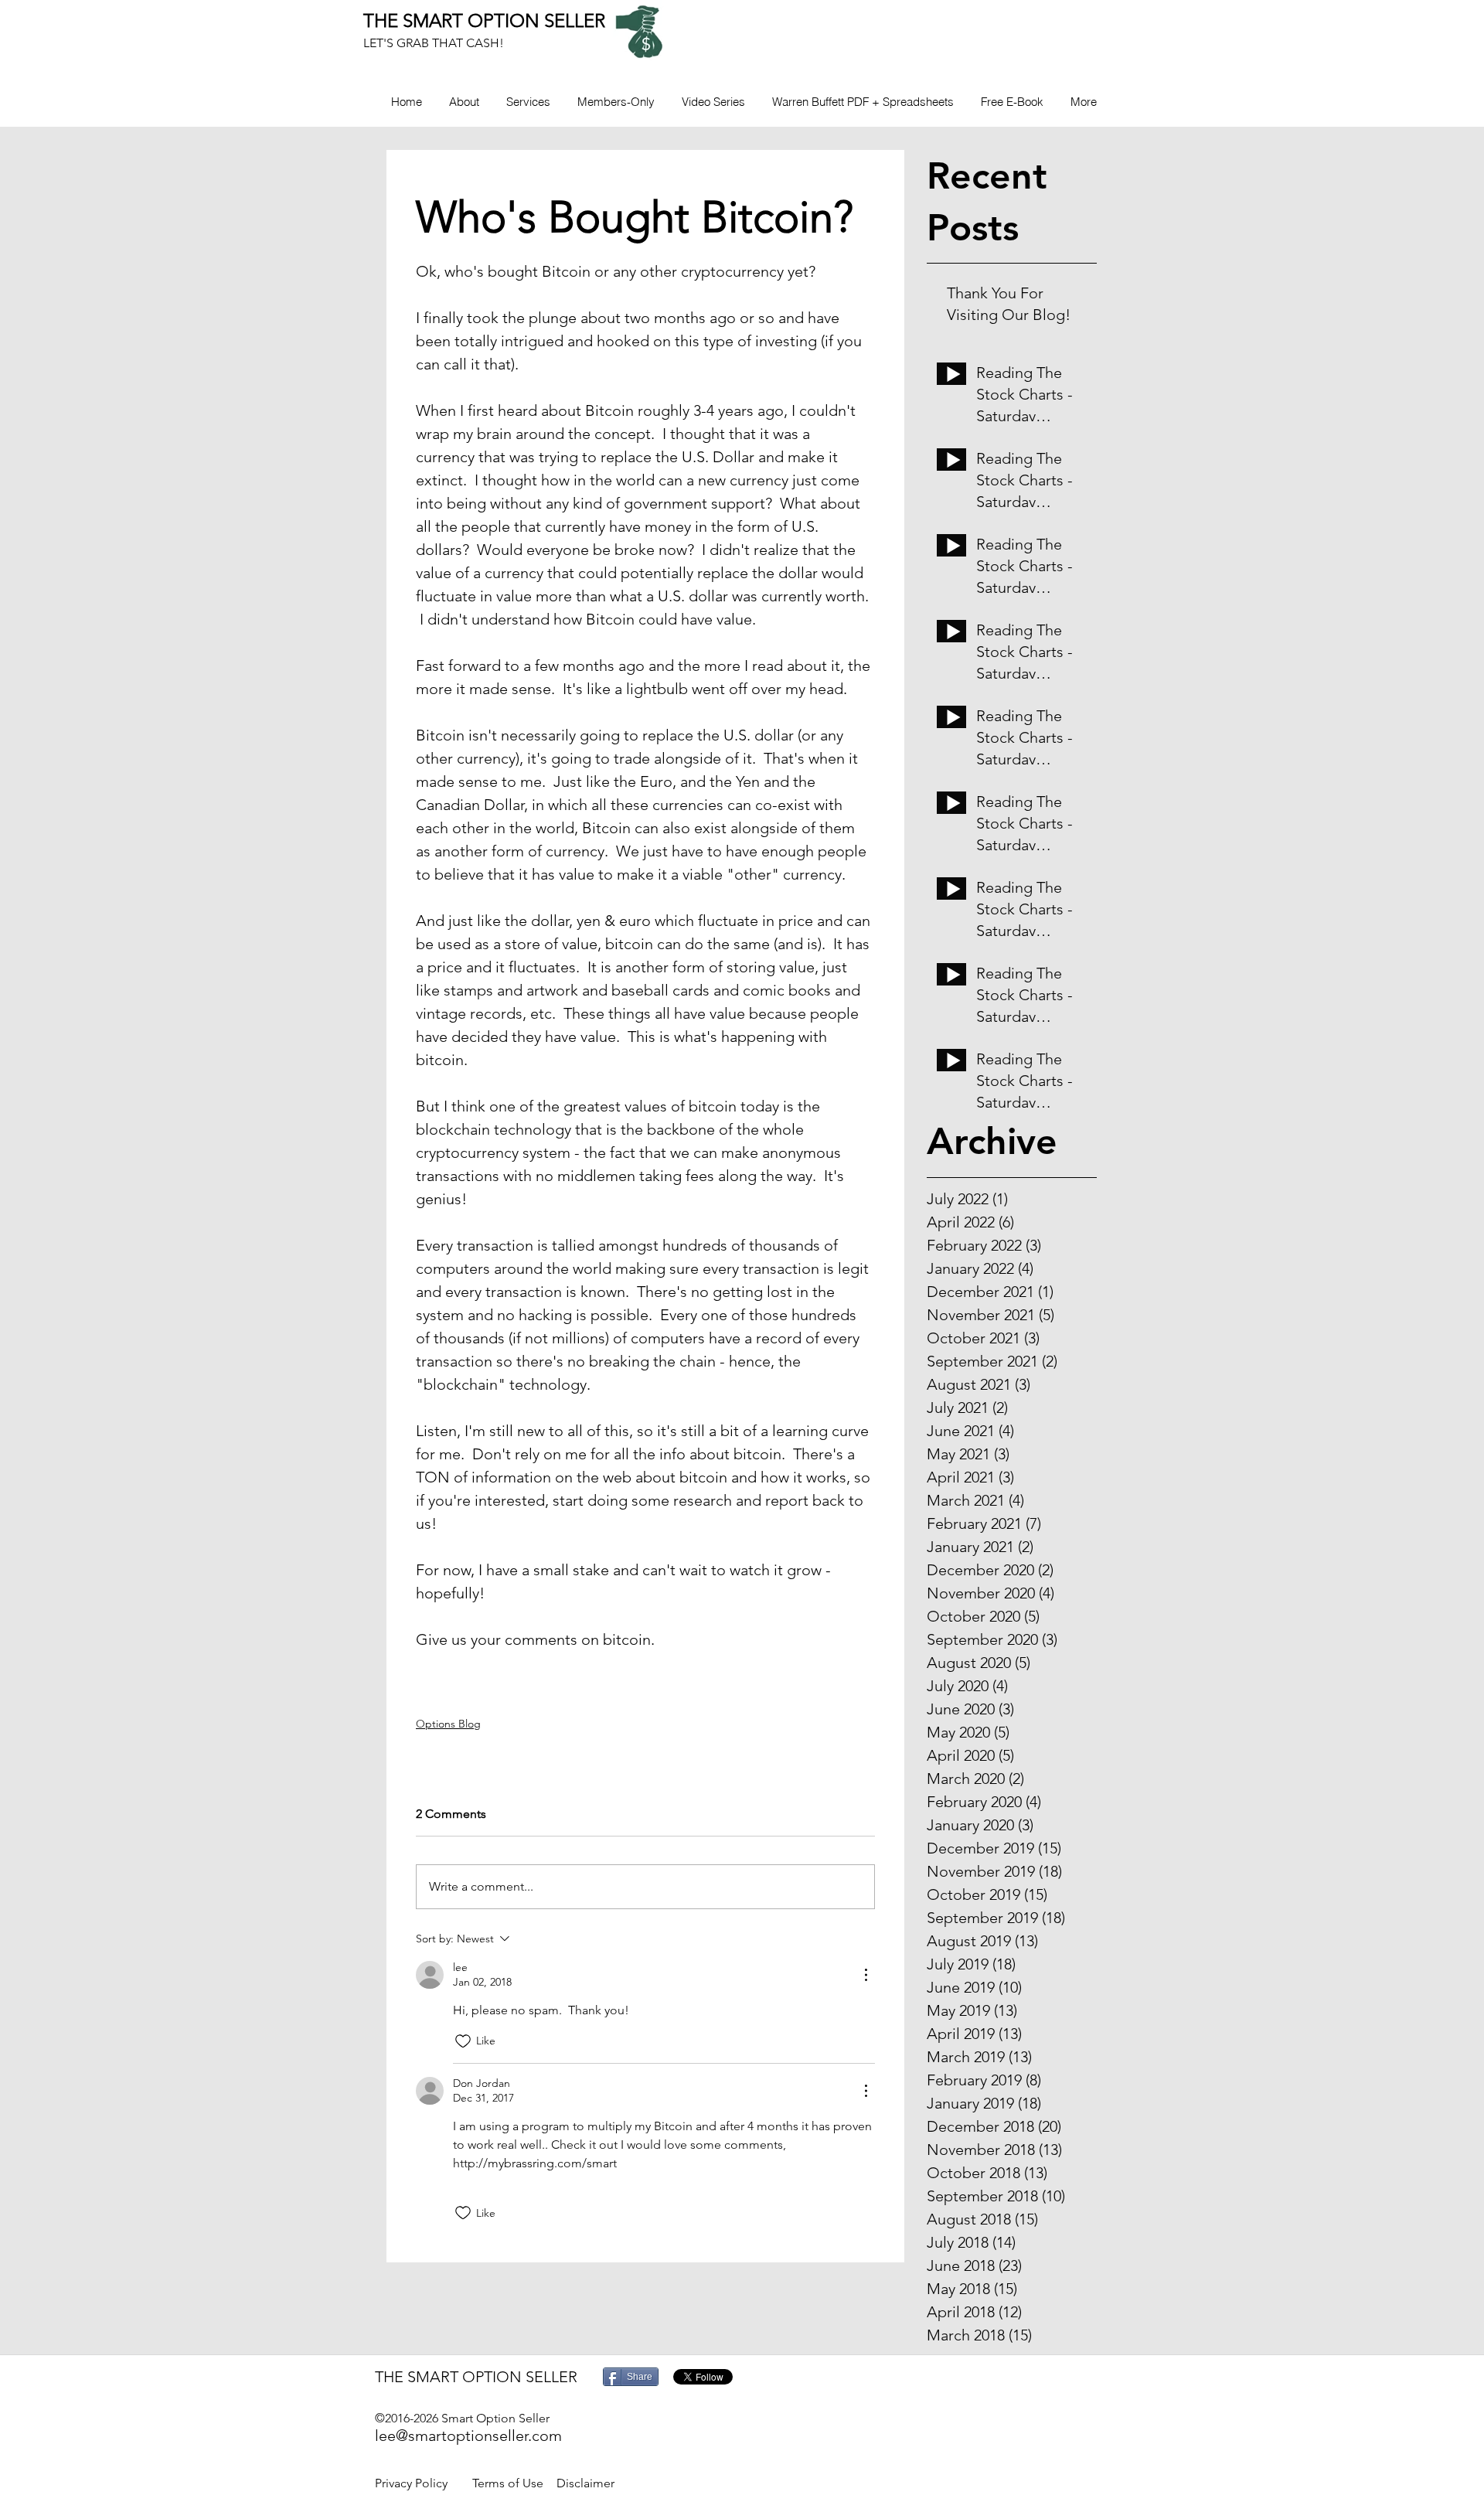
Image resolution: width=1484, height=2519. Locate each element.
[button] (616, 102)
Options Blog (448, 1724)
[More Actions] (866, 1975)
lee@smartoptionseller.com (468, 2436)
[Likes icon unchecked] (463, 2041)
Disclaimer (585, 2483)
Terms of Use (508, 2483)
